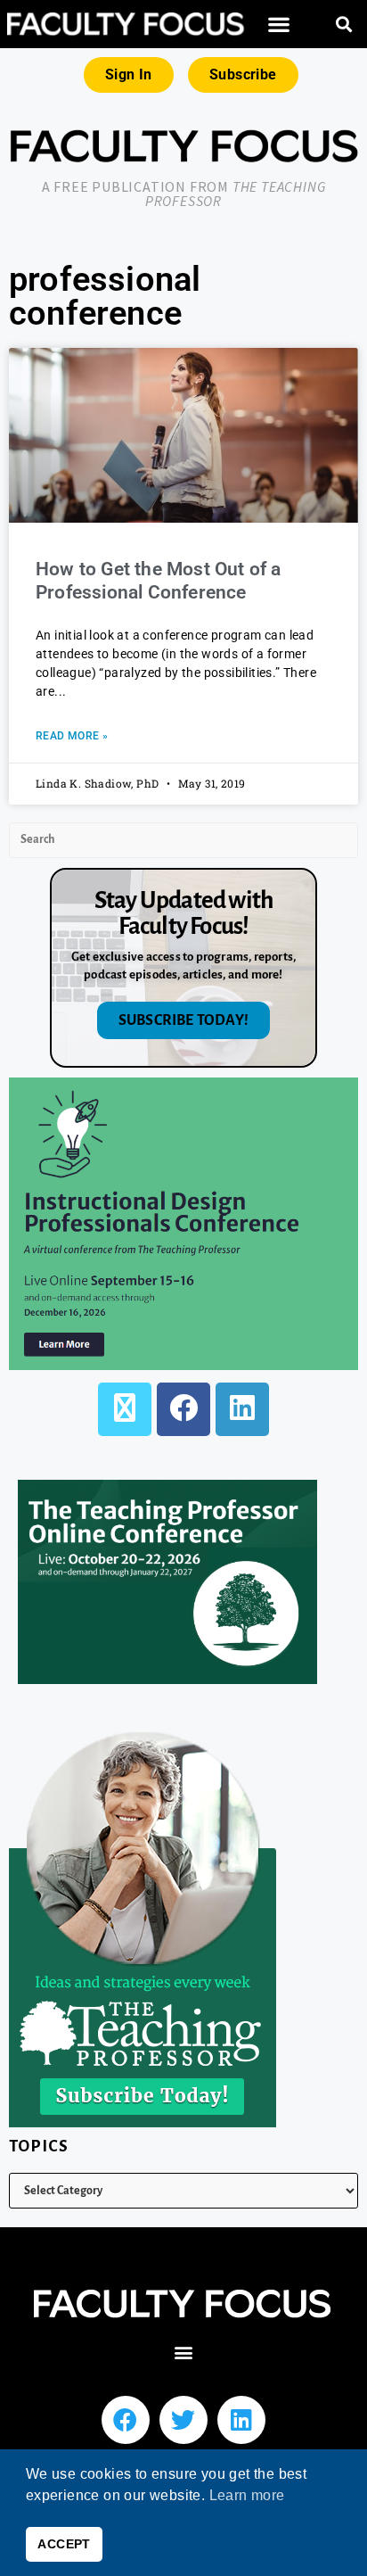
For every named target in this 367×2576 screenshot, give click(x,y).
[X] (125, 1409)
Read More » (72, 736)
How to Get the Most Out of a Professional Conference (159, 580)
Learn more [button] (247, 2495)
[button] (278, 25)
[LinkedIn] (242, 1409)
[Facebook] (183, 1409)
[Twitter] (183, 2420)
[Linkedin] (241, 2420)
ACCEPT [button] (64, 2544)
